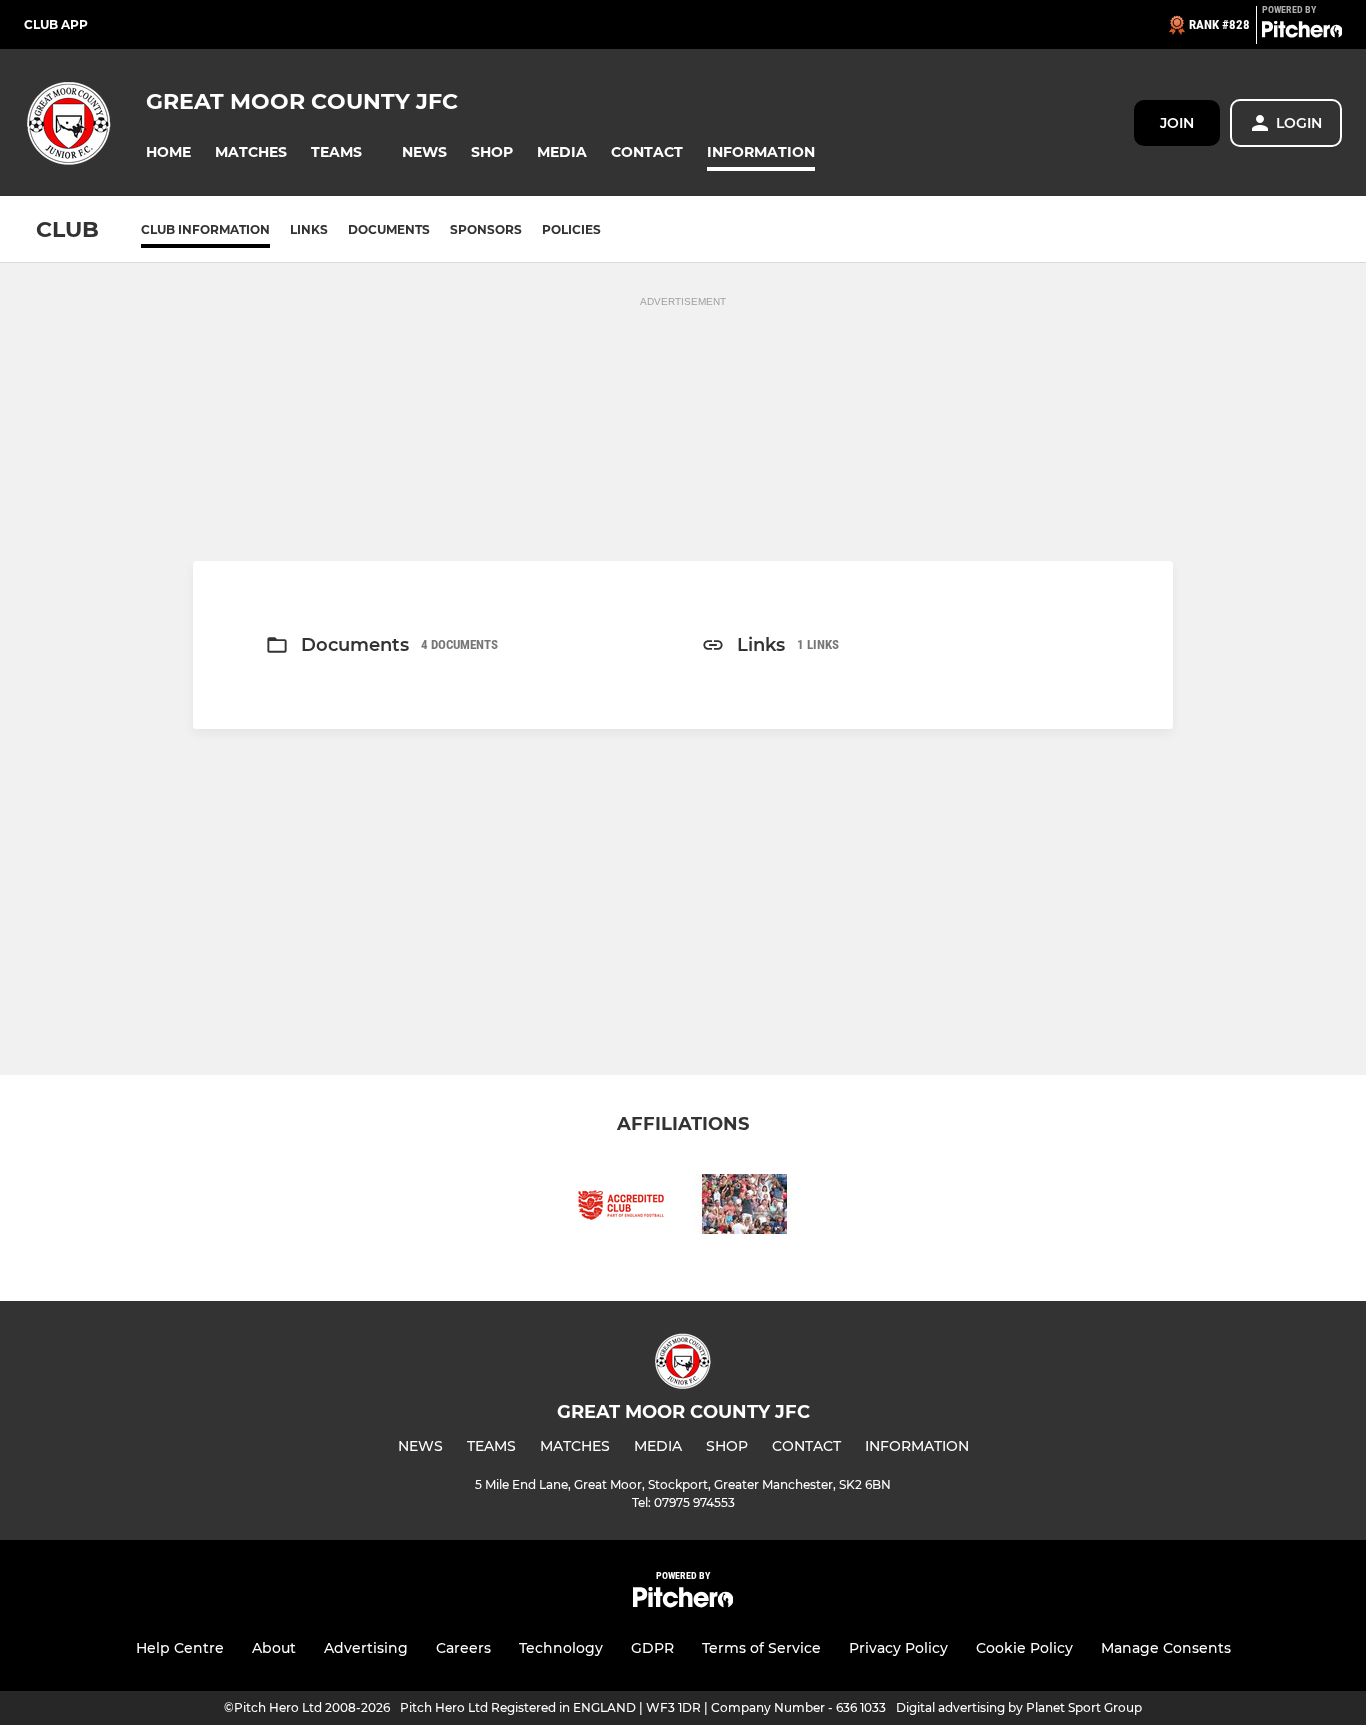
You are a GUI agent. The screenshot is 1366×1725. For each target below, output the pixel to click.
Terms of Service (761, 1648)
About (274, 1648)
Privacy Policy (898, 1648)
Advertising (366, 1648)
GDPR (652, 1648)
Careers (463, 1648)
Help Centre (180, 1648)
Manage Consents (1166, 1648)
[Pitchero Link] (1302, 33)
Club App (56, 24)
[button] (168, 152)
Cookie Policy (1024, 1648)
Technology (561, 1648)
